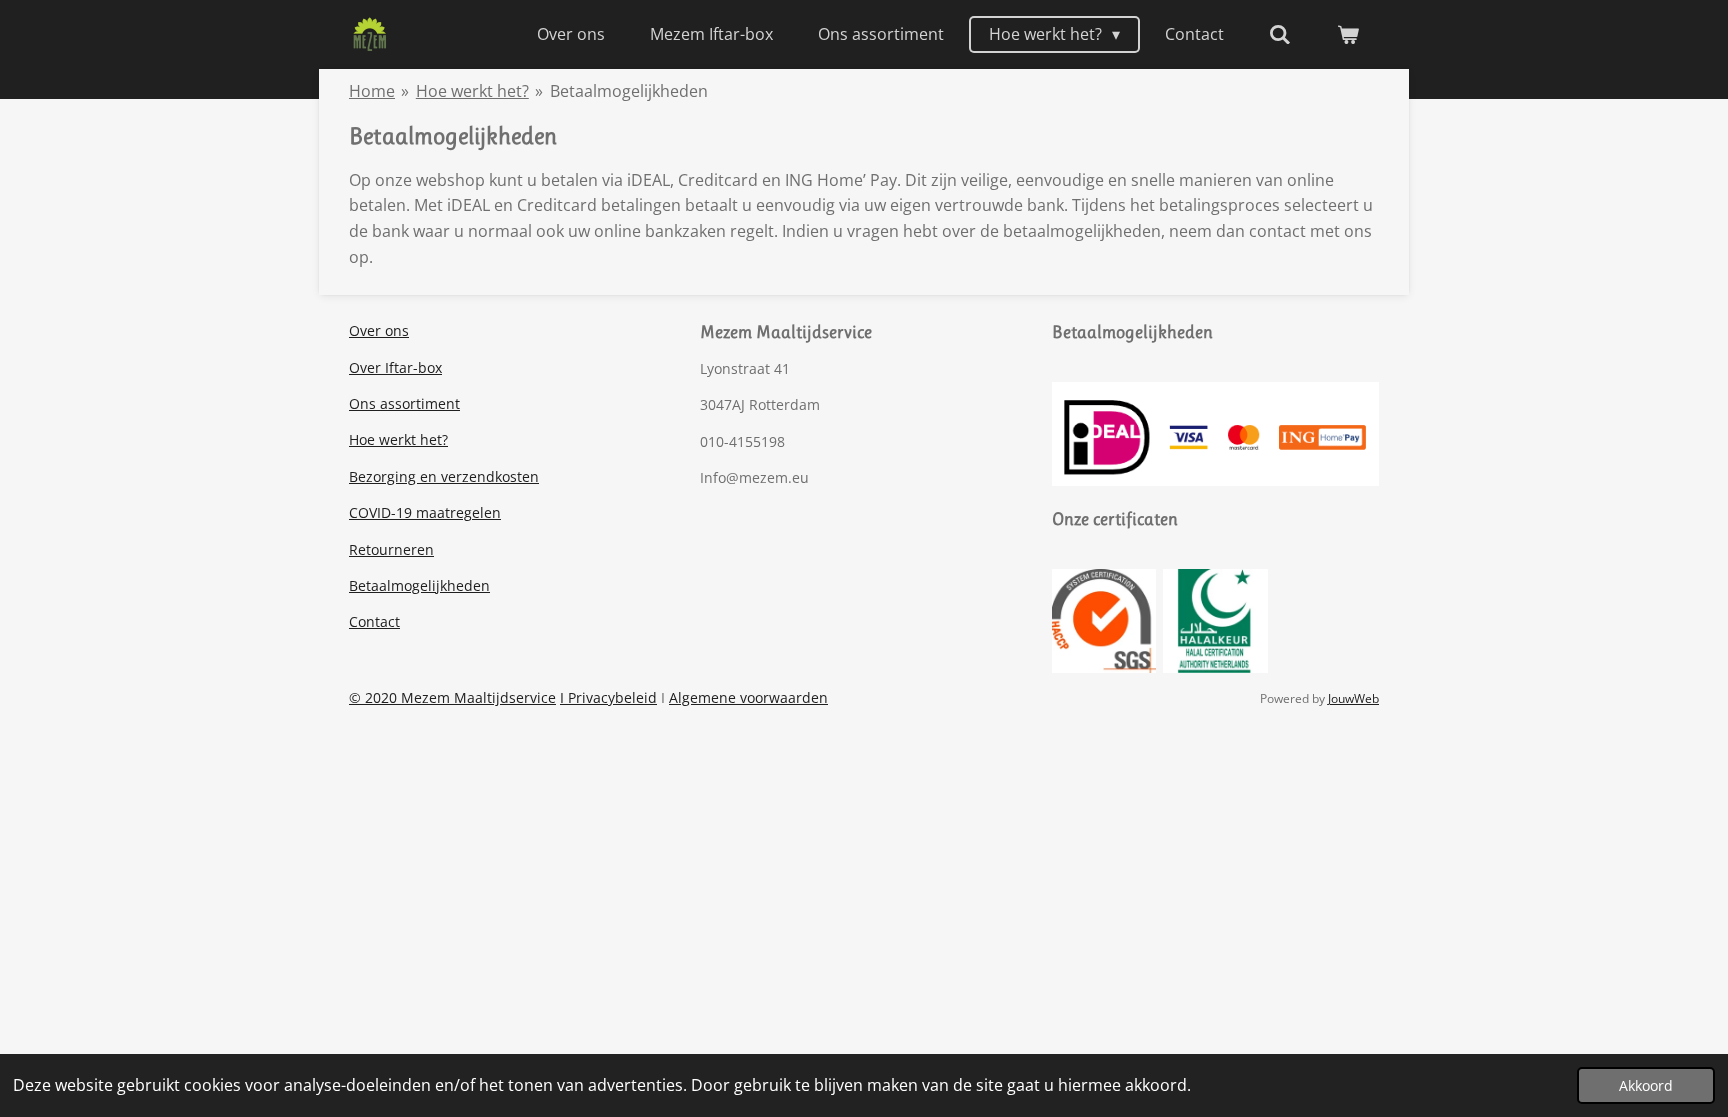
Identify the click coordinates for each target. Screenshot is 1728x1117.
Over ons (379, 330)
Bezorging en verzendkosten (444, 476)
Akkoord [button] (1646, 1085)
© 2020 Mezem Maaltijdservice (452, 697)
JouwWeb (1353, 698)
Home (372, 91)
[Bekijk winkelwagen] (1348, 34)
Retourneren (391, 549)
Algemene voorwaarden (748, 697)
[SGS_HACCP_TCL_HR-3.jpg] (1103, 620)
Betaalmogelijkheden (629, 91)
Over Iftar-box (395, 367)
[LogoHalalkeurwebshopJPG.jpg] (1215, 620)
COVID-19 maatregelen (425, 512)
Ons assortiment (404, 403)
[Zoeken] (1280, 34)
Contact (374, 621)
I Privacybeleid (608, 697)
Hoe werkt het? (472, 91)
